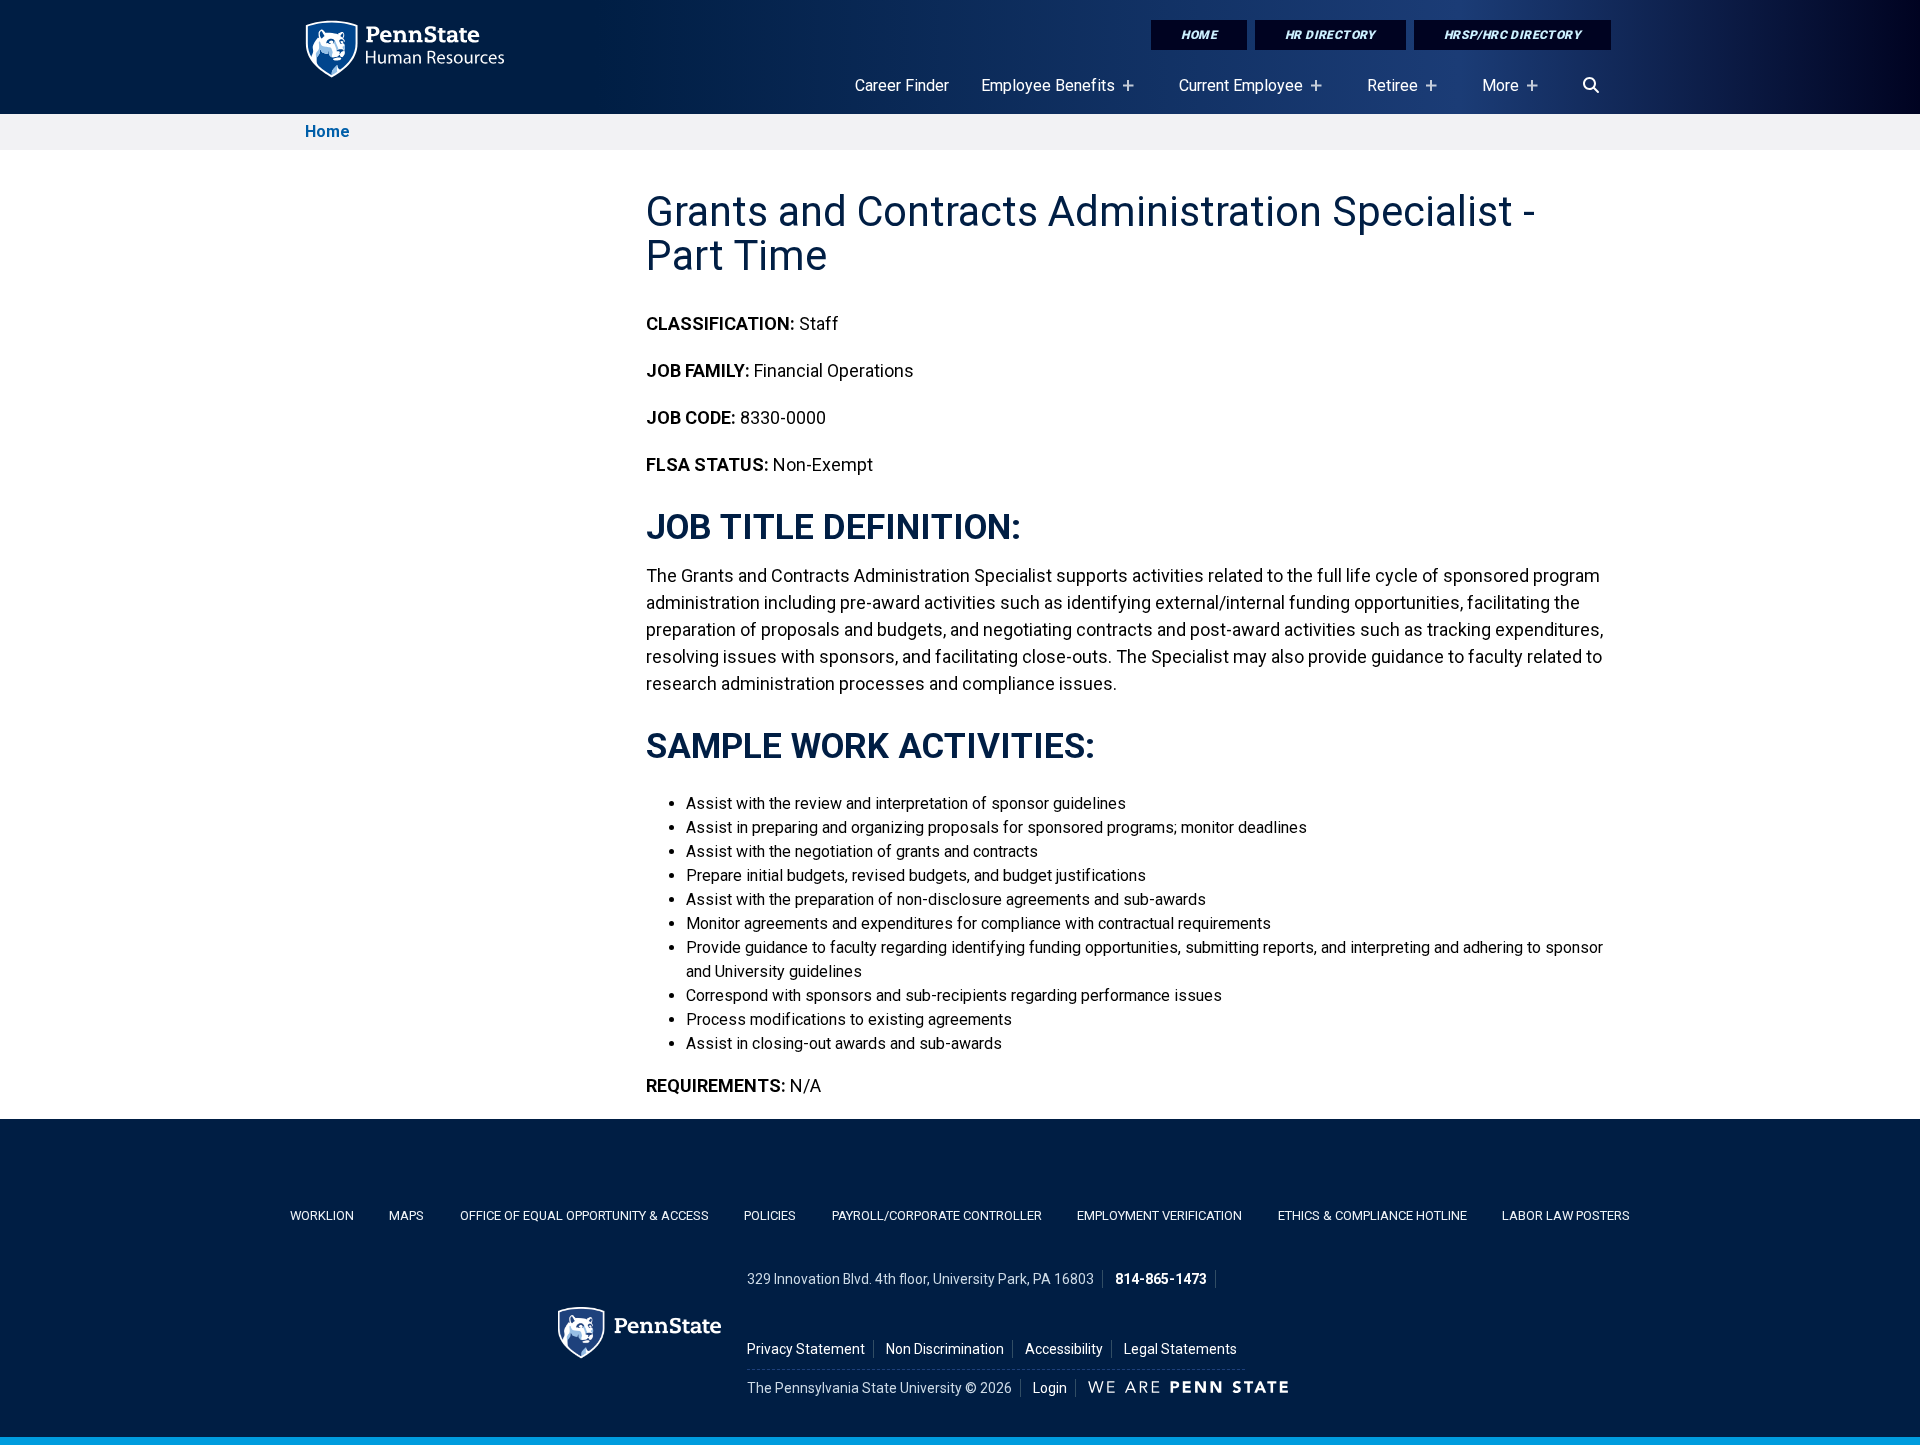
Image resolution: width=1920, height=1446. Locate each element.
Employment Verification (1159, 1215)
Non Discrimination (945, 1349)
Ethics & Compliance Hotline (1372, 1215)
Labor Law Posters (1566, 1215)
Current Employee (1233, 95)
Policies (770, 1215)
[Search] (1591, 86)
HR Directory (1330, 35)
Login (1050, 1388)
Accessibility (1064, 1349)
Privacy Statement (806, 1349)
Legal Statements (1180, 1349)
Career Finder (902, 85)
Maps (406, 1215)
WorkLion (322, 1215)
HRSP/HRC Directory (1512, 35)
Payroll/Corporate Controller (937, 1215)
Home (1199, 35)
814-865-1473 (1161, 1279)
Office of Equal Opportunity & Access (584, 1215)
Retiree (1384, 95)
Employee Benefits (1040, 95)
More (1492, 95)
